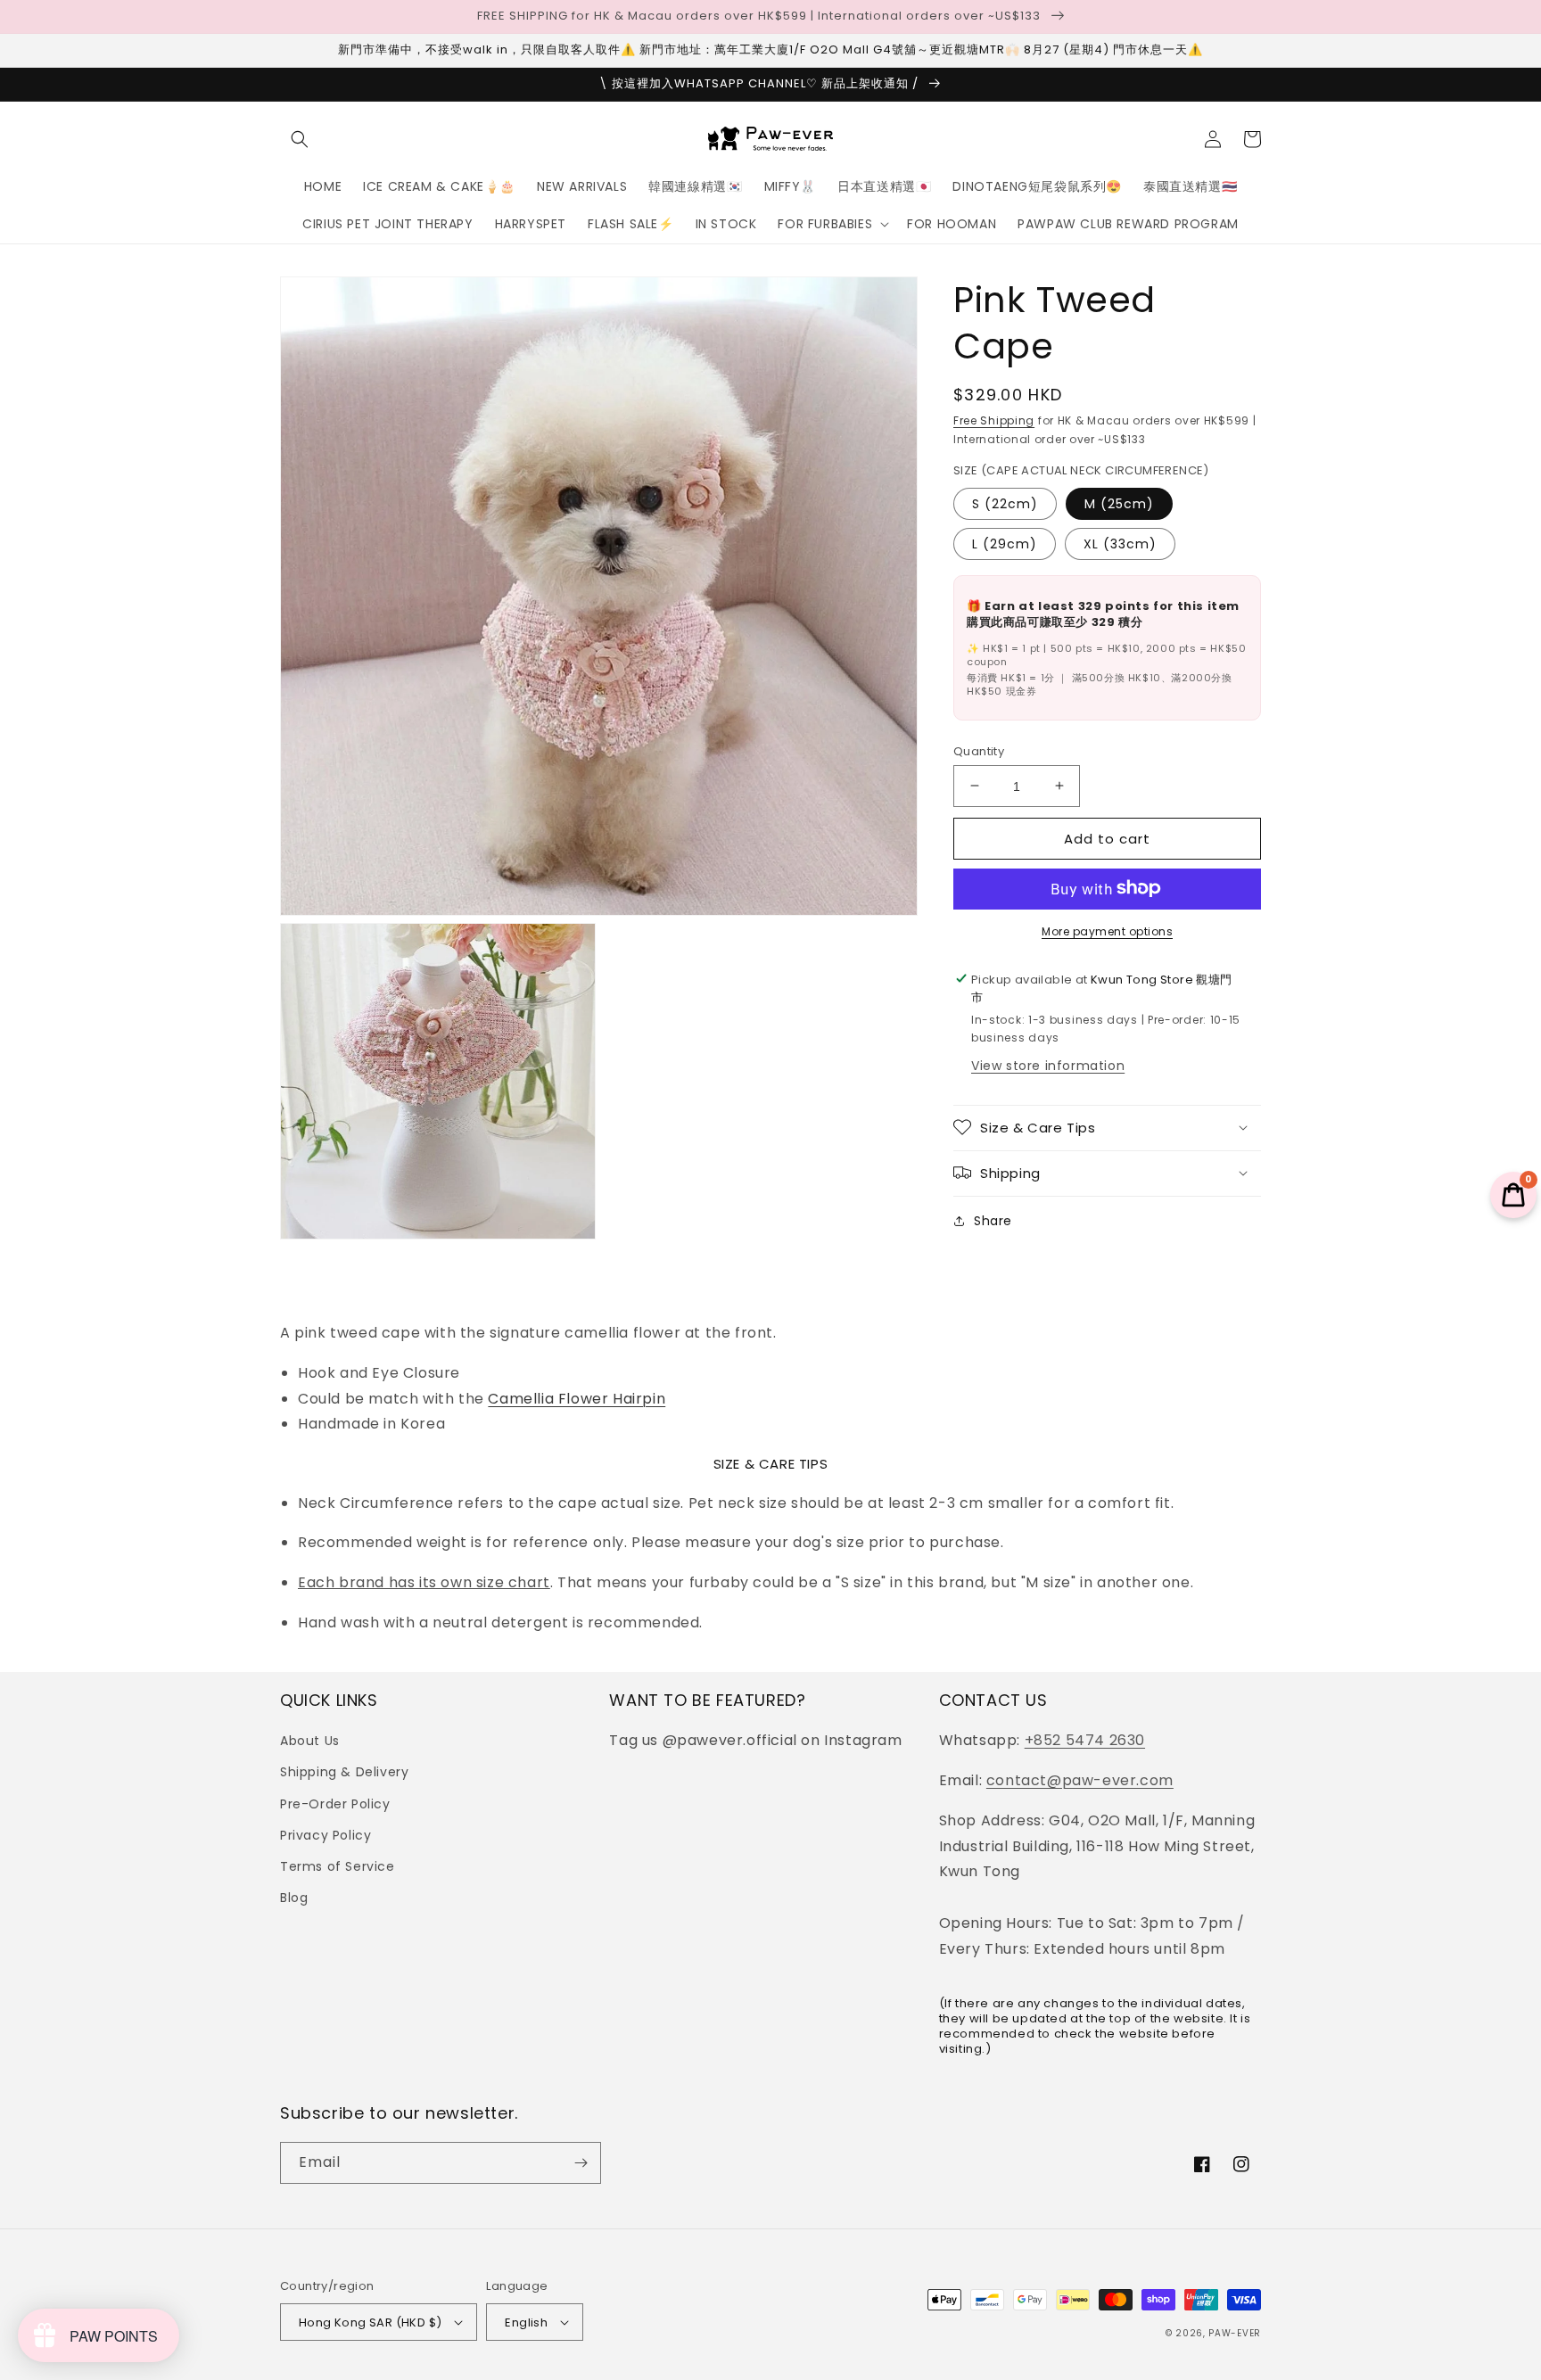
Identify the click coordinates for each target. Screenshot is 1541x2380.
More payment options (1107, 931)
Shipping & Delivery (344, 1772)
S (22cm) (1005, 503)
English (526, 2322)
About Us (310, 1741)
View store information (1048, 1065)
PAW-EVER (1235, 2333)
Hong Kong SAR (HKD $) (370, 2322)
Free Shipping (994, 420)
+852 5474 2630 (1085, 1740)
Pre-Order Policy (335, 1804)
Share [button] (993, 1220)
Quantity (979, 750)
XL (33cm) (1120, 543)
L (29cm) (1005, 543)
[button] (300, 139)
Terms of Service (338, 1866)
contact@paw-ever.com (1080, 1780)
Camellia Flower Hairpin (577, 1399)
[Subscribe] (581, 2163)
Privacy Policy (326, 1835)
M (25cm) (1119, 503)
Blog (294, 1898)
